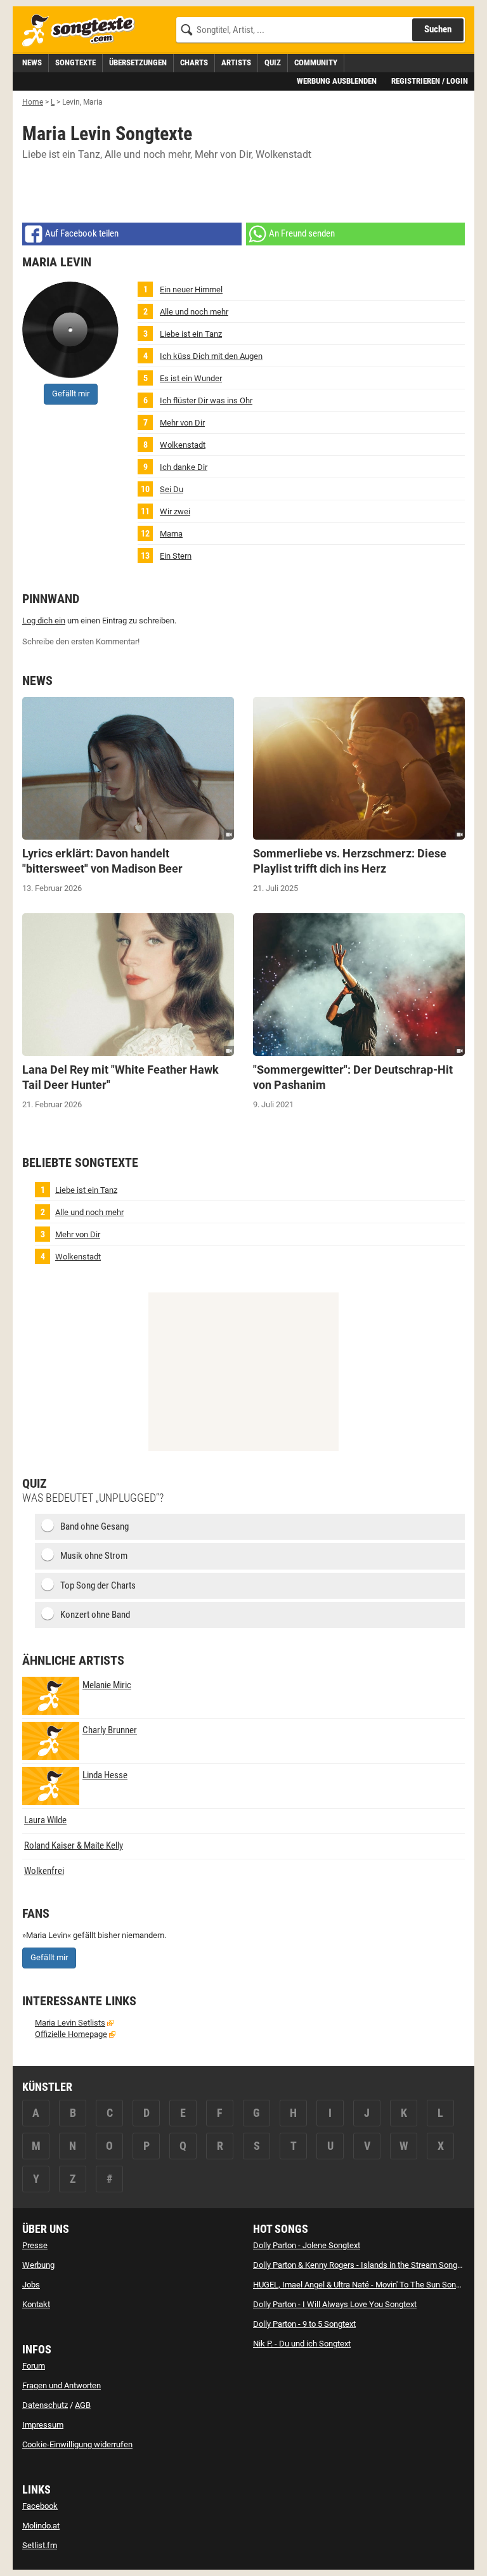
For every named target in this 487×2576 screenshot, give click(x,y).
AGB (83, 2405)
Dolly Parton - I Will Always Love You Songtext (335, 2304)
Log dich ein (44, 621)
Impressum (43, 2425)
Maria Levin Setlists (70, 2023)
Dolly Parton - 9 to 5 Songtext (304, 2324)
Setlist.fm (40, 2545)
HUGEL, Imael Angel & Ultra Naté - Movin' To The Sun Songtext (363, 2285)
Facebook (40, 2506)
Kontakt (36, 2304)
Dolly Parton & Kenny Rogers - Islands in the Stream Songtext (362, 2265)
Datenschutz (45, 2405)
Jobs (31, 2285)
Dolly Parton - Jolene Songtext (307, 2245)
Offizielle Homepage (71, 2034)
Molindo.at (41, 2526)
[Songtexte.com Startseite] (82, 31)
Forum (34, 2366)
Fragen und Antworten (62, 2385)
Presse (35, 2245)
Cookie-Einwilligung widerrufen (77, 2444)
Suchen (438, 29)
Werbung (38, 2265)
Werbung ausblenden (337, 81)
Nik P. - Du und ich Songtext (302, 2344)
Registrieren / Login (430, 81)
